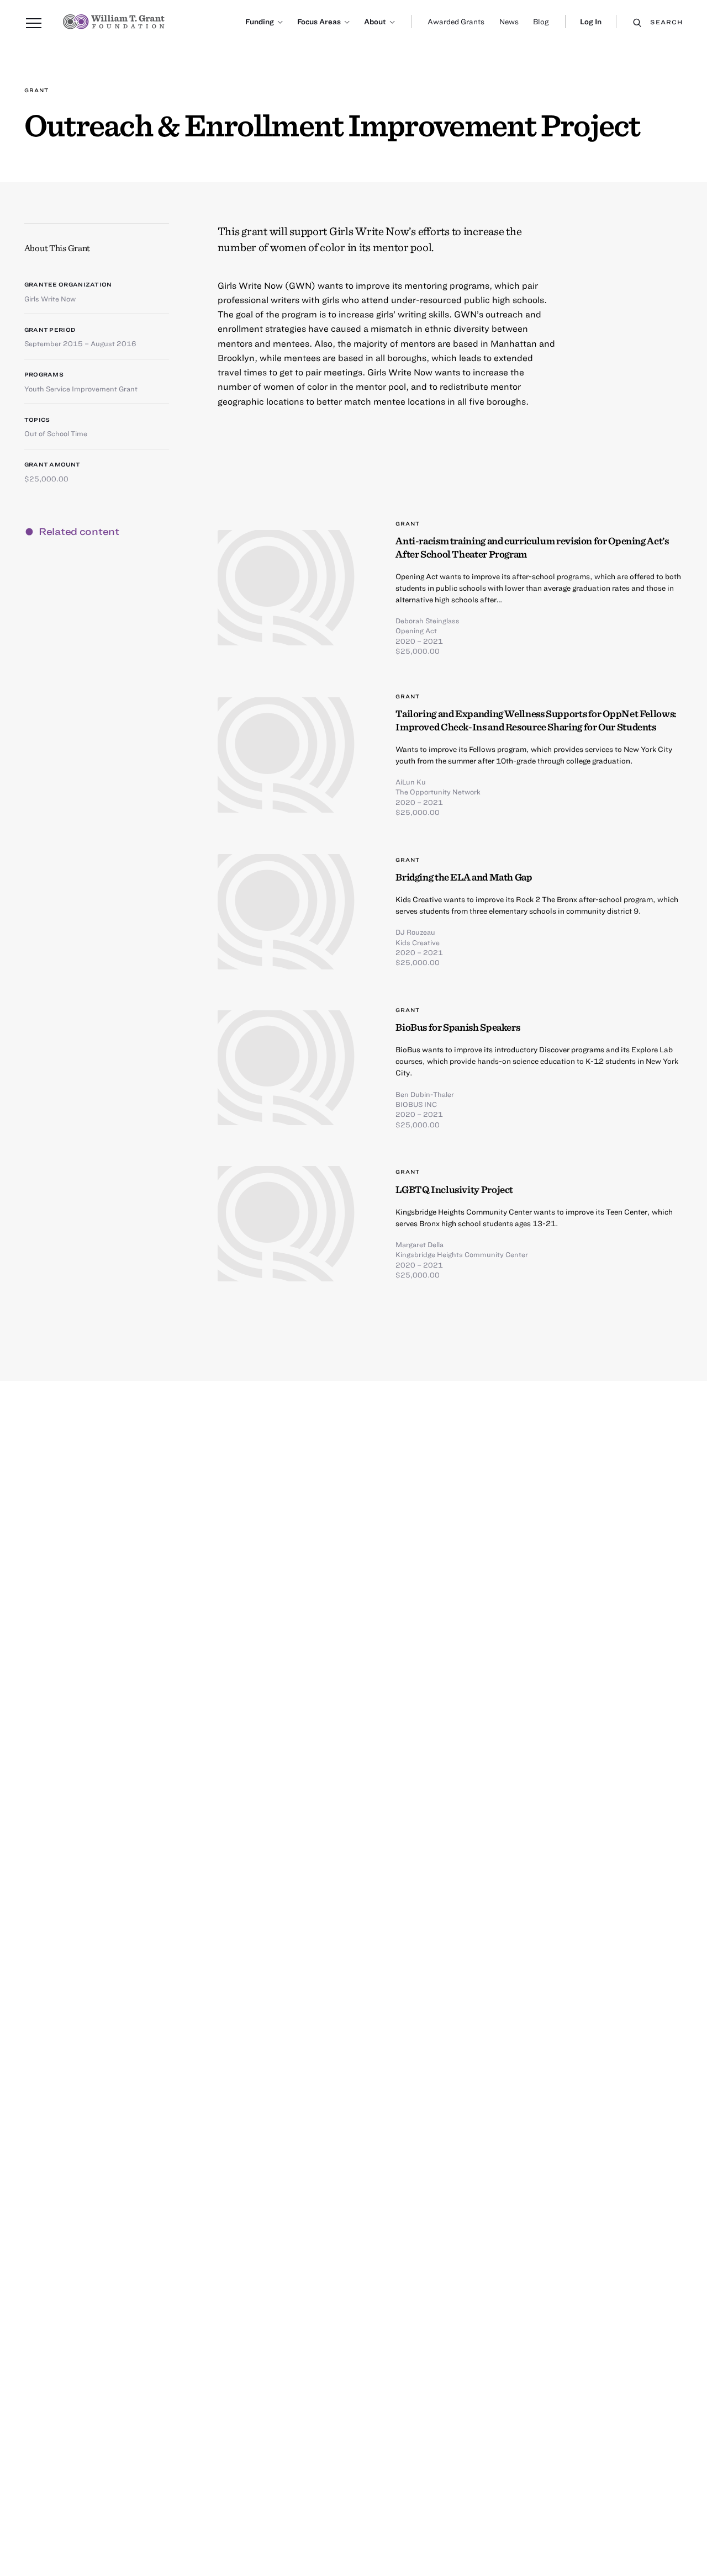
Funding (260, 22)
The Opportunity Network (438, 792)
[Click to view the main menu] (34, 24)
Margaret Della (420, 1244)
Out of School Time (56, 433)
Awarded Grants (456, 22)
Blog (541, 22)
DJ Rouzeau (415, 932)
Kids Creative (418, 942)
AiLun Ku (411, 782)
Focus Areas (319, 22)
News (509, 22)
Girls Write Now (50, 299)
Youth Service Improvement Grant (81, 389)
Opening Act (416, 630)
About (375, 22)
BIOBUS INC (416, 1104)
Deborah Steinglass (428, 621)
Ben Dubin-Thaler (425, 1094)
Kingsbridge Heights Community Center (462, 1254)
